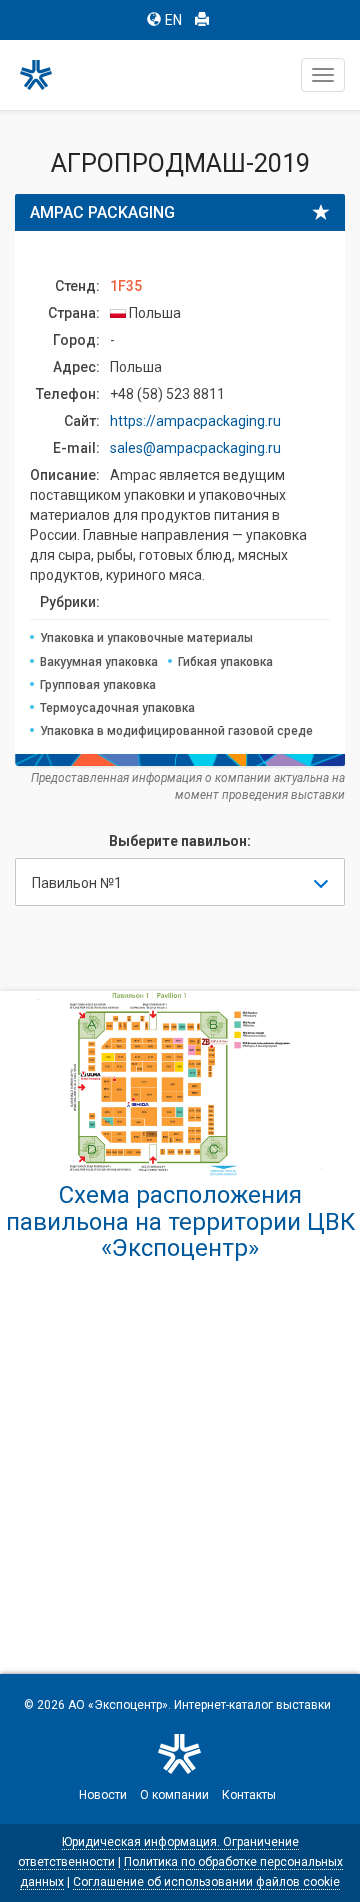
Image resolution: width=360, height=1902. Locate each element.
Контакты (249, 1795)
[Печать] (202, 20)
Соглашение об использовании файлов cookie (206, 1882)
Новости (103, 1795)
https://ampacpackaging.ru (195, 421)
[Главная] (45, 75)
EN (173, 20)
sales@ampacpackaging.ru (195, 448)
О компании (174, 1795)
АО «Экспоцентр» (118, 1705)
